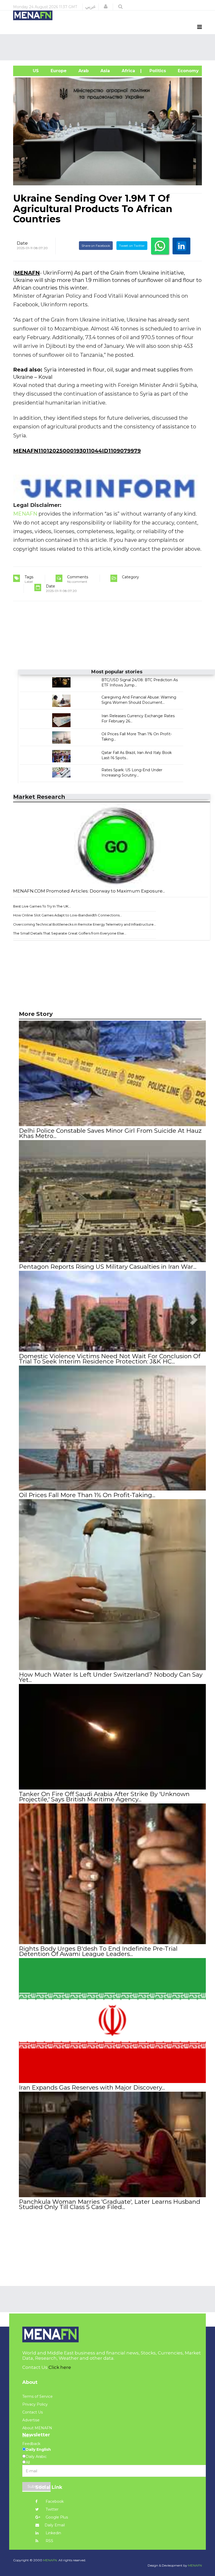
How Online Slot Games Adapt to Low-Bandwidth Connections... (68, 915)
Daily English (38, 2449)
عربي (91, 7)
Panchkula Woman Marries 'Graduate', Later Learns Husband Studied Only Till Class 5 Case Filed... (110, 2204)
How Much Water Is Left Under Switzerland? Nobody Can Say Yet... (111, 1677)
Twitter (52, 2509)
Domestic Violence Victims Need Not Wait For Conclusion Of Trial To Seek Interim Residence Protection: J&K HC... (110, 1359)
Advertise (31, 2420)
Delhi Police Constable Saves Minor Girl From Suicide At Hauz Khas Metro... (110, 1133)
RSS (49, 2541)
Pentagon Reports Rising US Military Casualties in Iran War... (108, 1267)
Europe (58, 71)
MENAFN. (50, 2560)
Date (22, 243)
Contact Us (33, 2412)
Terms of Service (37, 2396)
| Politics (156, 71)
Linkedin (53, 2533)
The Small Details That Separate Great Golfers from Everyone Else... (70, 933)
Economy (188, 71)
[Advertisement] (109, 47)
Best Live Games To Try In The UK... (42, 906)
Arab (83, 71)
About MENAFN (37, 2428)
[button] (106, 7)
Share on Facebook (96, 246)
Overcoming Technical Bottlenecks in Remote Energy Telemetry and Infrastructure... (85, 924)
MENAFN (27, 273)
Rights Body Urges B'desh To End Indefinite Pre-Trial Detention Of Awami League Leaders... (98, 1951)
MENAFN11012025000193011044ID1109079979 (77, 451)
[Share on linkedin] (181, 246)
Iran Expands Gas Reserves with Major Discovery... (92, 2087)
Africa (128, 71)
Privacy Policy (35, 2404)
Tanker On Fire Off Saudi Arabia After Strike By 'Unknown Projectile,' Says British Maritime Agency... (104, 1797)
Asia (104, 71)
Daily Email (55, 2525)
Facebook (54, 2501)
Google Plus (56, 2517)
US (29, 71)
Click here (60, 2367)
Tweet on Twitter (132, 246)
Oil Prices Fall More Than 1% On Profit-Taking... (87, 1495)
